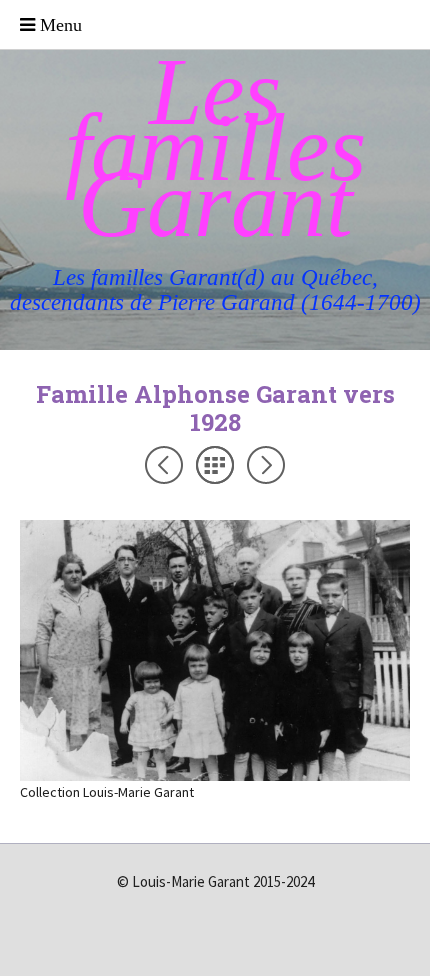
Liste (215, 465)
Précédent (164, 465)
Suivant (266, 465)
